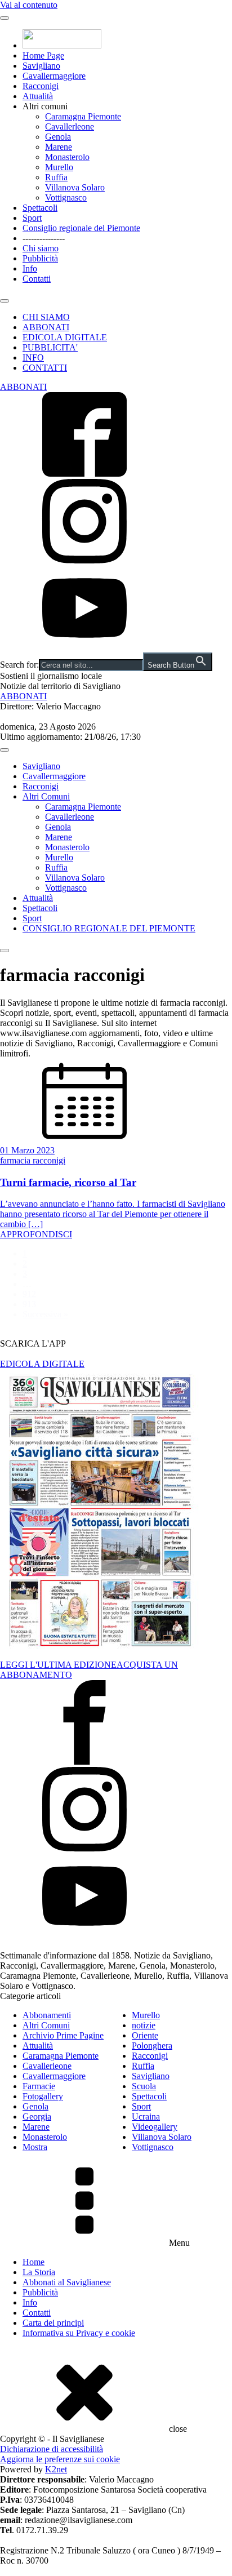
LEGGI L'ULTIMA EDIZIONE (58, 1665)
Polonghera (152, 2046)
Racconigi (41, 86)
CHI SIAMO (46, 317)
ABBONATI (46, 327)
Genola (58, 137)
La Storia (39, 2272)
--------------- (44, 238)
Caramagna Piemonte (83, 116)
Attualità (38, 96)
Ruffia (56, 177)
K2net (56, 2469)
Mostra (35, 2147)
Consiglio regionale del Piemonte (81, 228)
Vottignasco (66, 197)
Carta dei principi (53, 2323)
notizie (144, 2025)
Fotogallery (43, 2096)
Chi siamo (41, 248)
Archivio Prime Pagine (63, 2035)
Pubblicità (40, 258)
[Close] (5, 301)
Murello (59, 167)
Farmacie (39, 2086)
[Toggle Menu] (5, 18)
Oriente (145, 2035)
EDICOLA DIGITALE (65, 337)
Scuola (144, 2086)
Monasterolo (67, 157)
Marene (59, 147)
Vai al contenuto (29, 5)
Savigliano (41, 66)
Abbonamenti (47, 2015)
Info (30, 268)
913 (29, 1304)
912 (29, 1294)
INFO (33, 357)
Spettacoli (40, 208)
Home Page (43, 55)
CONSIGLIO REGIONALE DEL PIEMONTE (109, 928)
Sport (32, 218)
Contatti (37, 279)
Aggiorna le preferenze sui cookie (60, 2459)
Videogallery (155, 2127)
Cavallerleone (70, 126)
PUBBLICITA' (50, 347)
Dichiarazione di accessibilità (52, 2449)
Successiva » (45, 1314)
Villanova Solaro (75, 187)
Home (34, 2262)
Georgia (37, 2117)
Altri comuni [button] (45, 106)
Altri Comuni (46, 796)
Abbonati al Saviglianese (67, 2282)
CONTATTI (45, 368)
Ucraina (146, 2117)
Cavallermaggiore (54, 76)
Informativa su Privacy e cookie (79, 2333)
